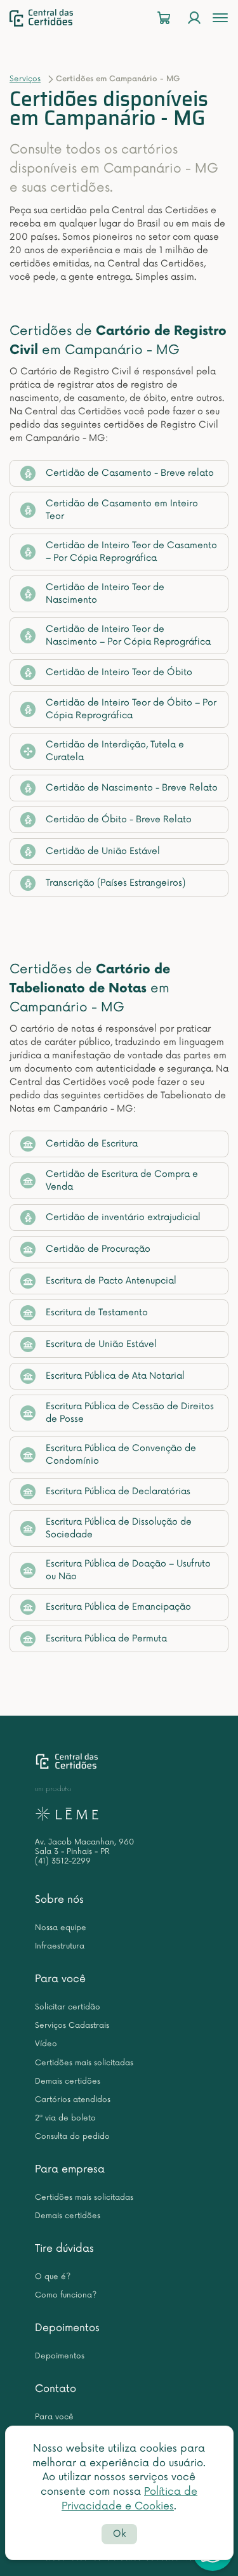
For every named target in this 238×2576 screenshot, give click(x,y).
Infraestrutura (60, 1946)
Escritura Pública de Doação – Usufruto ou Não (128, 1570)
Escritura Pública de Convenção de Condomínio (121, 1455)
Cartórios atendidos (73, 2100)
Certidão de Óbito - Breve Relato (119, 819)
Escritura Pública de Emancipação (118, 1607)
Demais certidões (68, 2081)
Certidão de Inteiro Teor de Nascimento (105, 594)
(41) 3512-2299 (63, 1861)
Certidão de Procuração (98, 1249)
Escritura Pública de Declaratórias (118, 1491)
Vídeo (46, 2044)
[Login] (194, 18)
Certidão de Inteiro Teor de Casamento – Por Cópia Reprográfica (131, 552)
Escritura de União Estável (101, 1344)
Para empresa (70, 2169)
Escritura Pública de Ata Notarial (115, 1376)
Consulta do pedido (72, 2137)
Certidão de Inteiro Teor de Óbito (119, 672)
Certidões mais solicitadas (84, 2063)
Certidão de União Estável (103, 851)
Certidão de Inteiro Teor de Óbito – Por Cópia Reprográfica (131, 709)
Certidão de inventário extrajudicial (123, 1217)
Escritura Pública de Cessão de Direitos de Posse (130, 1413)
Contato (56, 2389)
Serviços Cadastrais (72, 2026)
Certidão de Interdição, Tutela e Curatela (115, 751)
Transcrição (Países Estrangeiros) (116, 883)
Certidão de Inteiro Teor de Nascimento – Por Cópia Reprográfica (128, 635)
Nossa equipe (61, 1928)
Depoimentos (67, 2328)
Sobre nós (59, 1900)
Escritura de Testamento (97, 1312)
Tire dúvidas (64, 2249)
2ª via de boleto (65, 2118)
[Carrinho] (164, 18)
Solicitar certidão (68, 2007)
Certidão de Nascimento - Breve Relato (132, 788)
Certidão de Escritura (92, 1144)
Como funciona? (66, 2295)
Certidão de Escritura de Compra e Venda (122, 1180)
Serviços (25, 79)
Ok (119, 2534)
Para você (60, 1979)
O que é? (53, 2277)
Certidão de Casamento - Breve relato (130, 473)
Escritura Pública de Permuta (106, 1639)
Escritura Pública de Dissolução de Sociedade (119, 1528)
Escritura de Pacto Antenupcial (111, 1281)
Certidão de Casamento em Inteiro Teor (122, 510)
